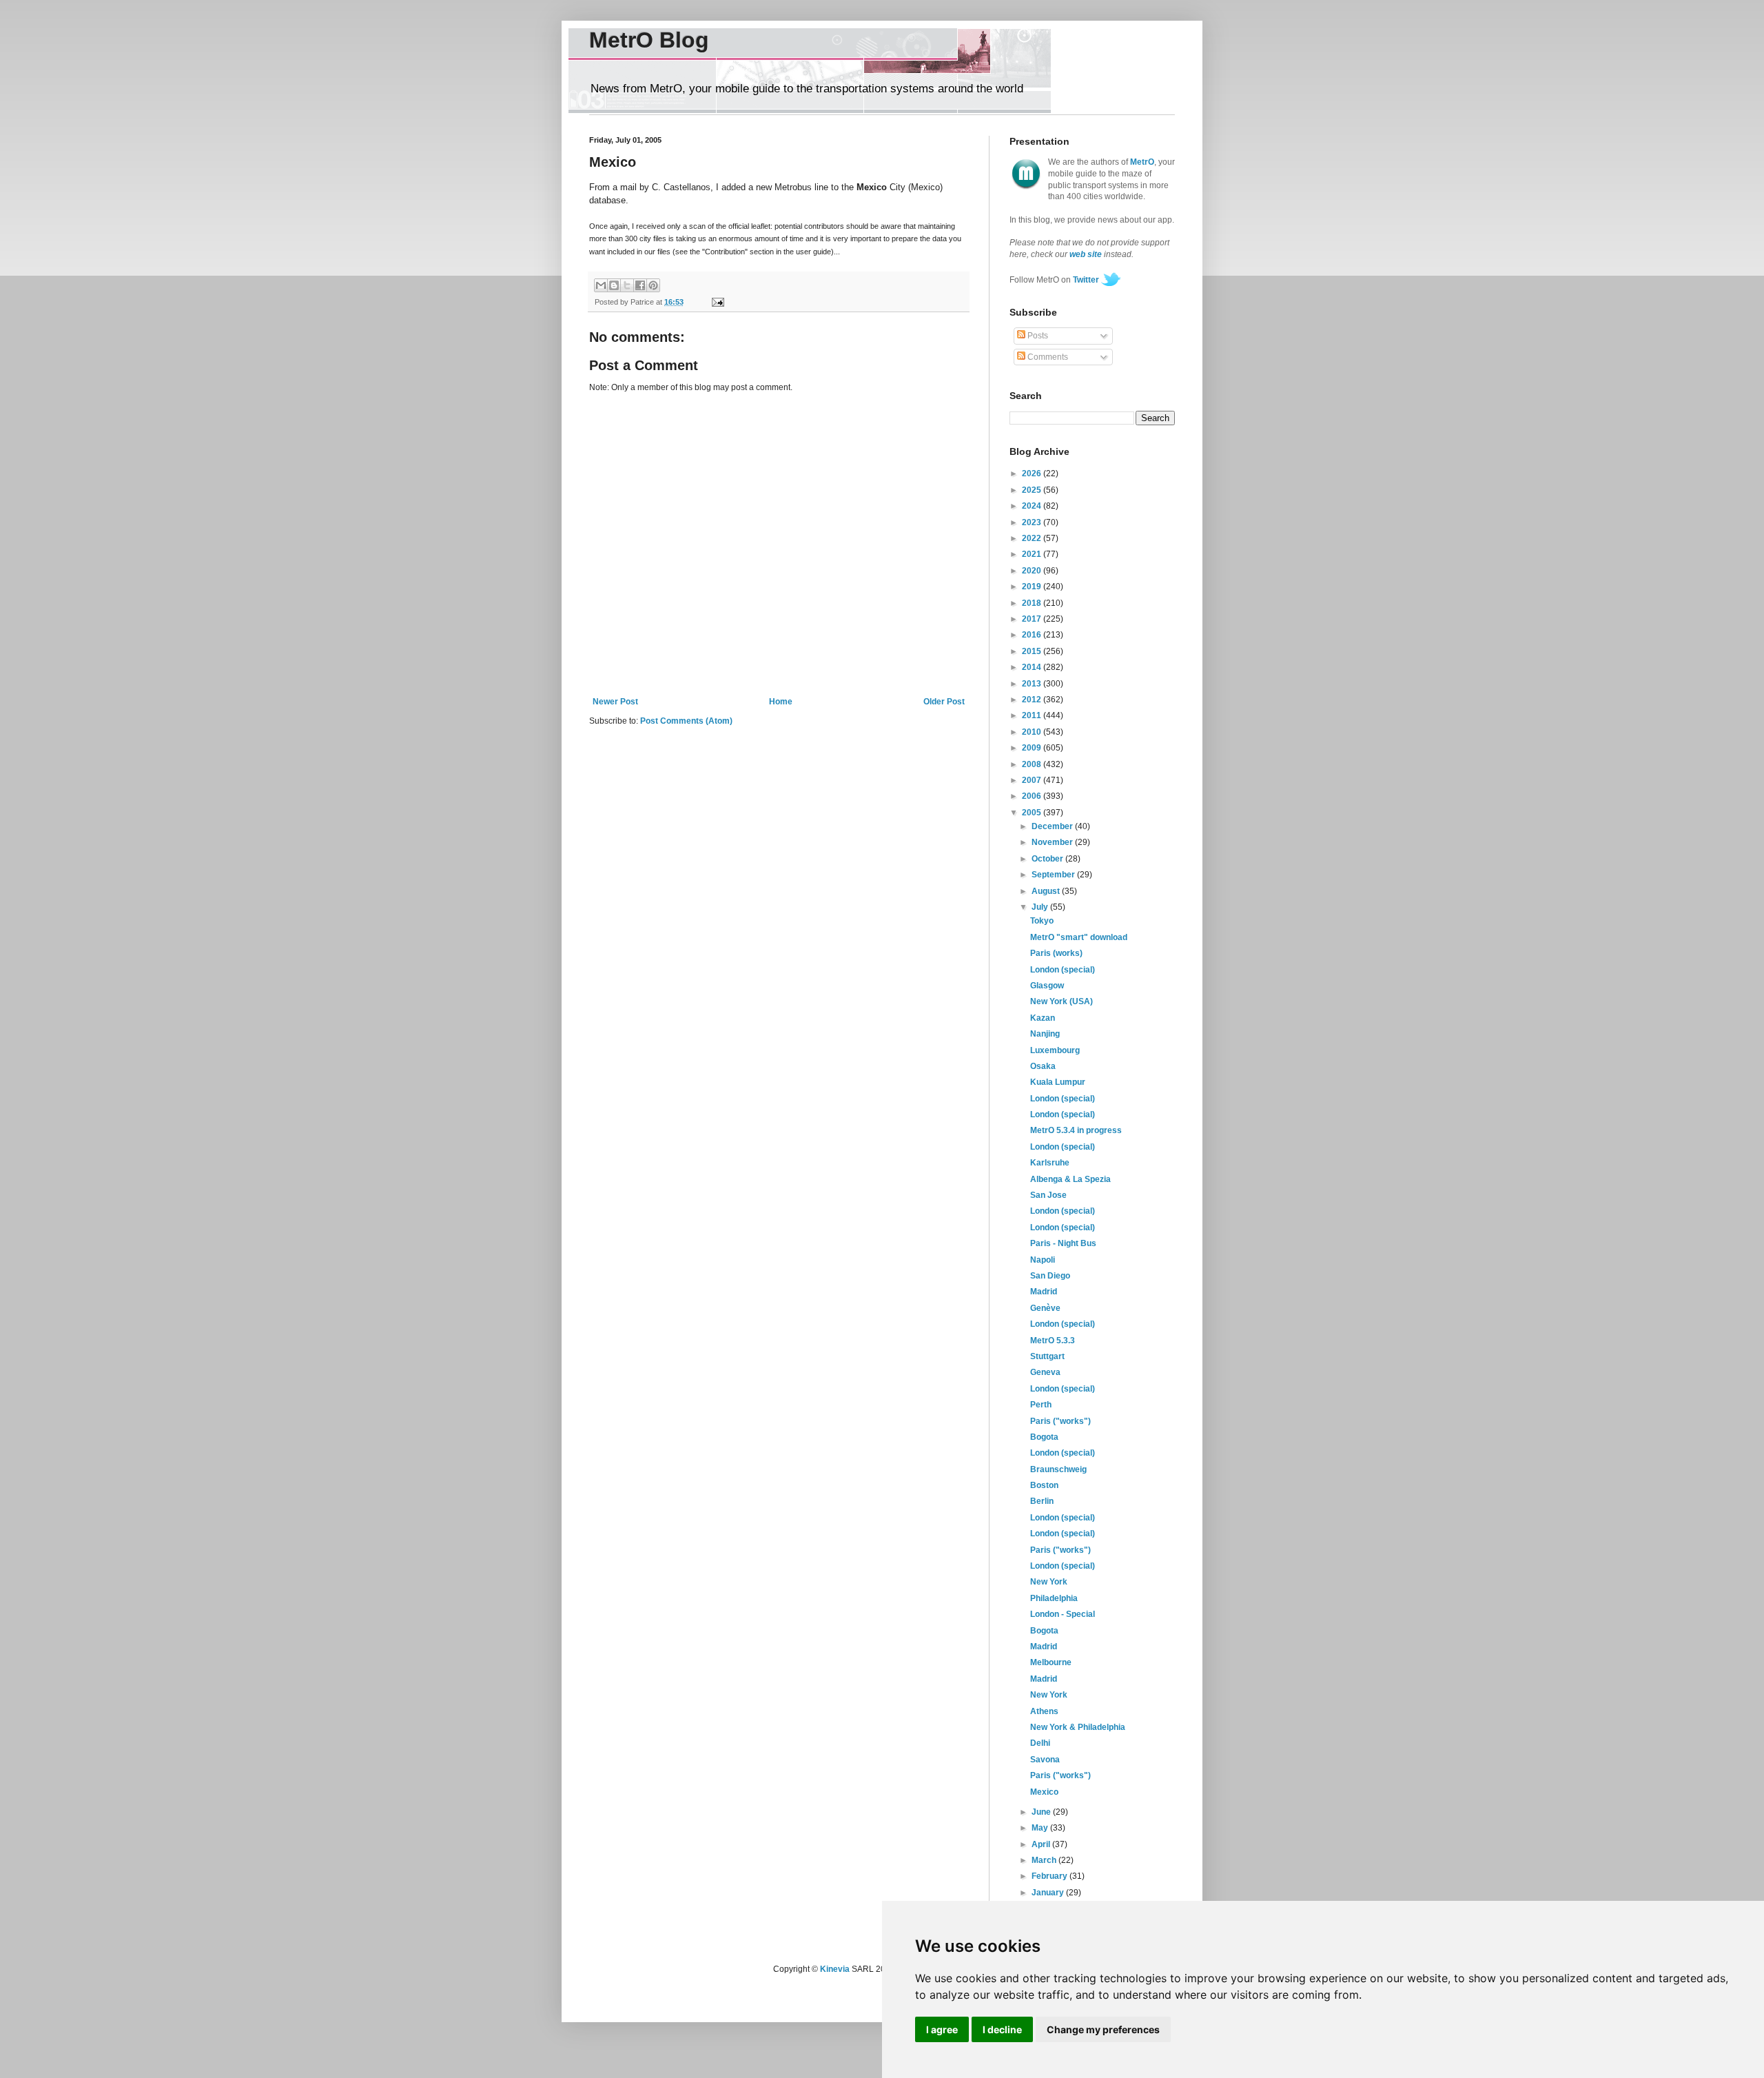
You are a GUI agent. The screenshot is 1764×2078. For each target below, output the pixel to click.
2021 (1033, 554)
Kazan (1043, 1018)
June (1042, 1812)
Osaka (1043, 1066)
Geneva (1045, 1372)
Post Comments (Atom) (686, 721)
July (1041, 907)
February (1050, 1876)
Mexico (1044, 1792)
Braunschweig (1058, 1469)
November (1053, 842)
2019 (1033, 587)
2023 (1033, 522)
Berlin (1042, 1501)
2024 (1033, 506)
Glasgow (1047, 986)
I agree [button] (942, 2029)
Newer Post (615, 702)
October (1048, 859)
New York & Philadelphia (1078, 1727)
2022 (1033, 538)
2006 (1033, 796)
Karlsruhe (1050, 1163)
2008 (1033, 764)
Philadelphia (1054, 1598)
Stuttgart (1047, 1356)
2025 (1033, 490)
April (1042, 1844)
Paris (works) (1056, 953)
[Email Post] (716, 302)
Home (781, 702)
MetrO (1142, 162)
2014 (1033, 667)
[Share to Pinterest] (653, 285)
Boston (1044, 1485)
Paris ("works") (1060, 1421)
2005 (1033, 813)
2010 (1033, 732)
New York (1049, 1582)
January (1049, 1893)
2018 (1033, 603)
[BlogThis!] (614, 285)
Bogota (1044, 1437)
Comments (1047, 357)
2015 (1033, 651)
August (1047, 891)
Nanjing (1045, 1034)
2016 (1033, 635)
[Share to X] (627, 285)
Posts (1037, 336)
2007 (1033, 780)
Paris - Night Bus (1063, 1243)
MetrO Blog (649, 40)
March (1045, 1860)
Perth (1041, 1405)
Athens (1044, 1711)
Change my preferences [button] (1103, 2029)
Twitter (1086, 280)
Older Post (944, 702)
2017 (1033, 619)
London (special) (1063, 970)
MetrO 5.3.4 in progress (1076, 1130)
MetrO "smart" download (1079, 937)
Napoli (1043, 1260)
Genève (1045, 1308)
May (1041, 1828)
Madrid (1044, 1292)
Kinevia (835, 1969)
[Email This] (601, 285)
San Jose (1048, 1195)
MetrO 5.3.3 (1053, 1341)
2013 (1033, 684)
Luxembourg (1055, 1050)
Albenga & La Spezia (1070, 1179)
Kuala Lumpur (1058, 1082)
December (1053, 826)
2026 (1033, 473)
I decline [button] (1002, 2029)
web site (1086, 254)
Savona (1045, 1760)
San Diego (1050, 1276)
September (1054, 875)
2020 (1033, 571)
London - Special (1063, 1614)
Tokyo (1042, 921)
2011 (1033, 715)
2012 (1033, 700)
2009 (1033, 748)
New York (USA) (1062, 1001)
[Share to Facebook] (640, 285)
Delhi (1040, 1743)
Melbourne (1051, 1662)
